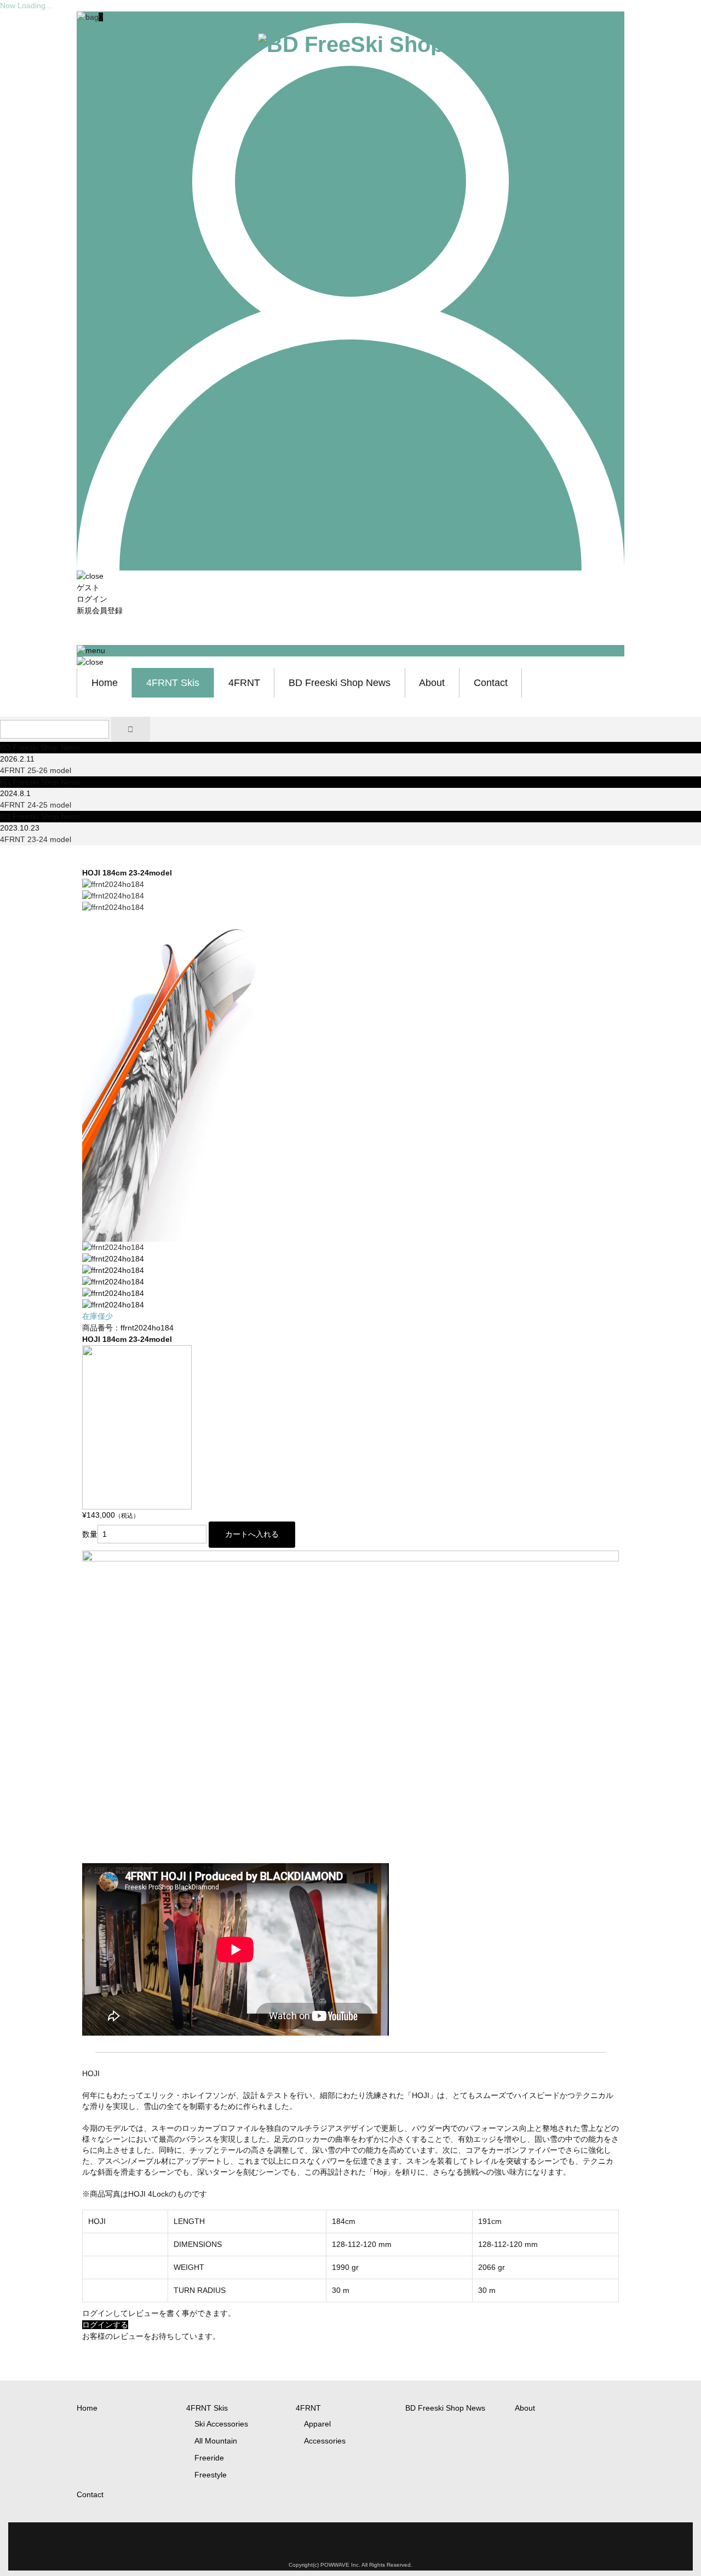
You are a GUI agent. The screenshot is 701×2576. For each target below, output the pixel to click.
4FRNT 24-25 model (36, 805)
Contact (491, 683)
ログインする (105, 2325)
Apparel (317, 2424)
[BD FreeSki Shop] (351, 44)
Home (105, 683)
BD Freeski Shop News (340, 683)
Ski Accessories (221, 2424)
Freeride (209, 2458)
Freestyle (211, 2475)
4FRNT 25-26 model (36, 770)
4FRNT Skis (173, 683)
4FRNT (244, 683)
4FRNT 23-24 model (36, 839)
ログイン (92, 599)
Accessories (325, 2441)
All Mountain (216, 2441)
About (432, 683)
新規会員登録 (100, 610)
